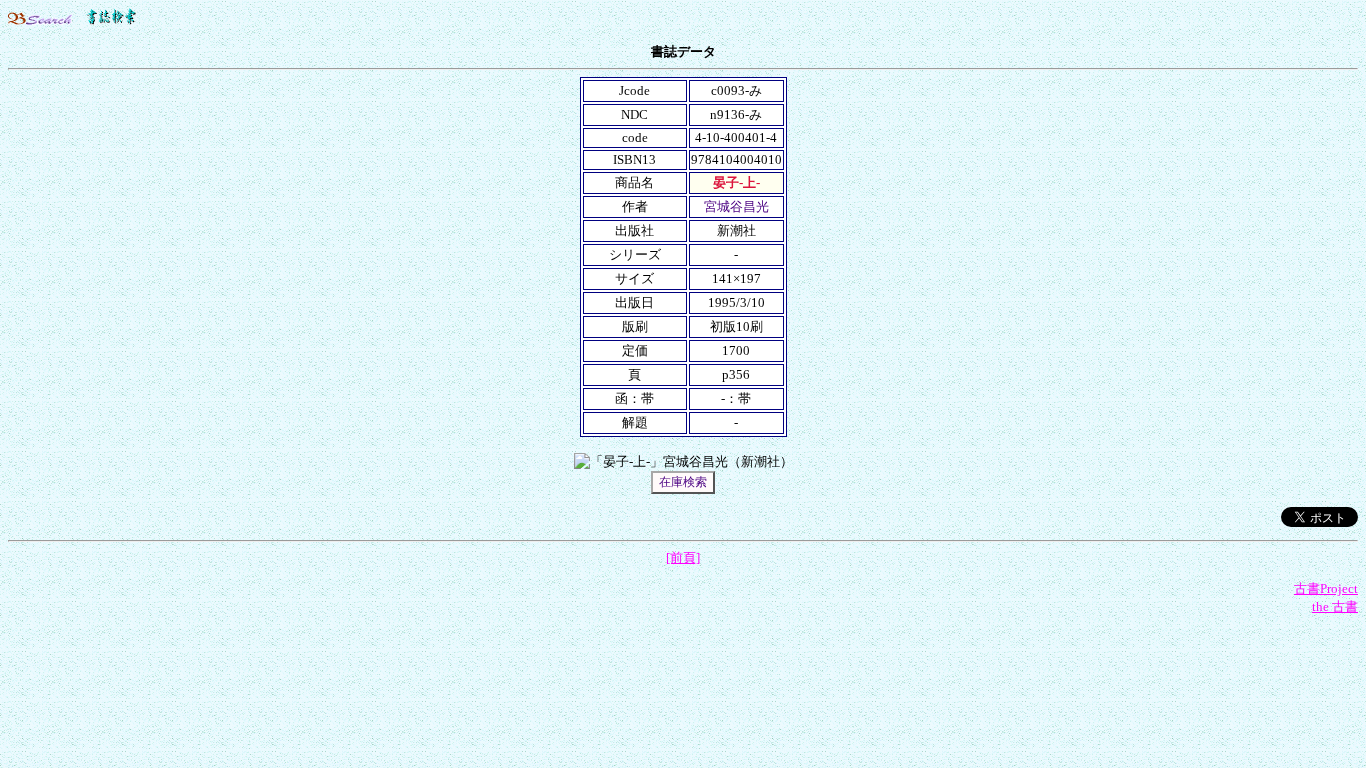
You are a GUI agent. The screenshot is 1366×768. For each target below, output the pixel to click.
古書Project (1326, 588)
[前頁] (683, 557)
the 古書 (1335, 606)
